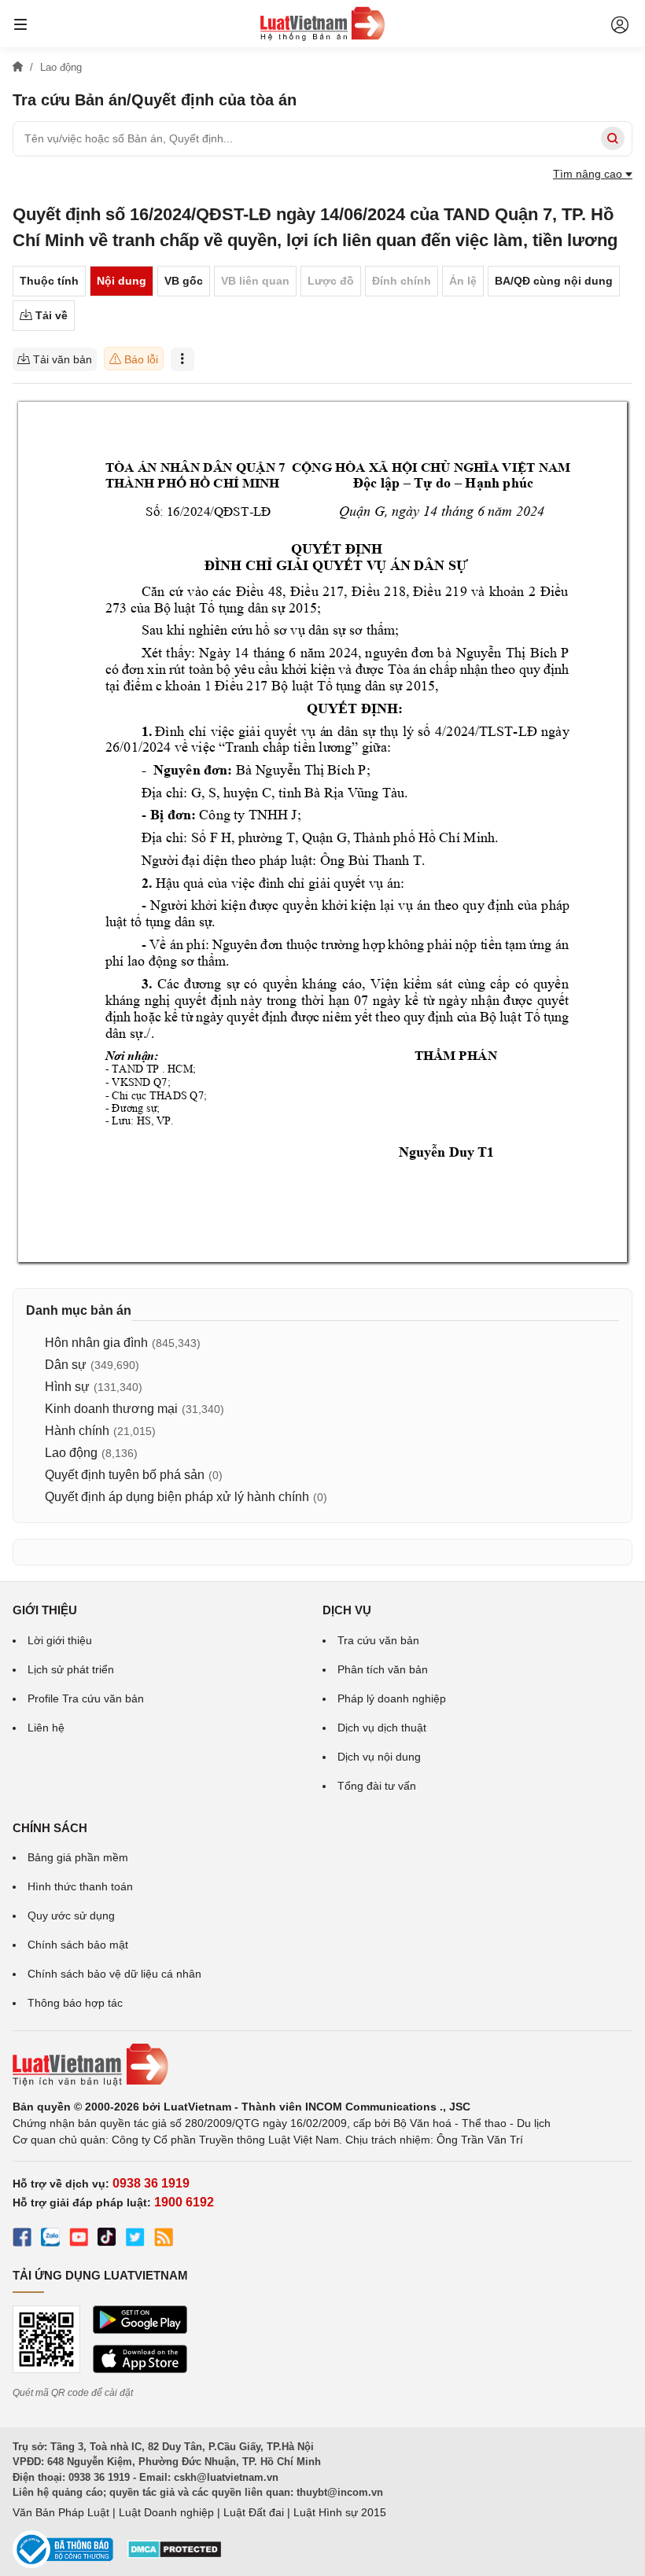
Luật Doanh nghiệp (166, 2512)
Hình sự (67, 1387)
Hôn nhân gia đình (96, 1343)
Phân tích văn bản (383, 1669)
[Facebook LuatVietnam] (22, 2239)
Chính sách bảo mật (78, 1945)
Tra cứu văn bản (378, 1640)
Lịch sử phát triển (71, 1669)
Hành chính (77, 1431)
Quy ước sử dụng (71, 1915)
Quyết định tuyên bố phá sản (125, 1475)
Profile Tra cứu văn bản (86, 1698)
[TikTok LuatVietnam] (107, 2239)
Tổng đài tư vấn (377, 1786)
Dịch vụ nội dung (379, 1757)
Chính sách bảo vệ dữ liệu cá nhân (114, 1974)
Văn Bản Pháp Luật (61, 2512)
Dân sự (66, 1365)
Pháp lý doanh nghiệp (392, 1698)
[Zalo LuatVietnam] (50, 2239)
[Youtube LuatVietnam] (79, 2239)
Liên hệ (46, 1728)
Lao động (71, 1453)
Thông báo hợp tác (75, 2003)
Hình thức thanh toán (80, 1886)
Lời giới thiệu (60, 1640)
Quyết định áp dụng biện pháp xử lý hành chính (177, 1497)
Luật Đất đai (254, 2512)
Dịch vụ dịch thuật (382, 1728)
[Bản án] (322, 24)
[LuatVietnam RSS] (164, 2239)
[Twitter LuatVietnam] (135, 2239)
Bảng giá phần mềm (78, 1857)
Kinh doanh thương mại (111, 1409)
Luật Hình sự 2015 (340, 2512)
